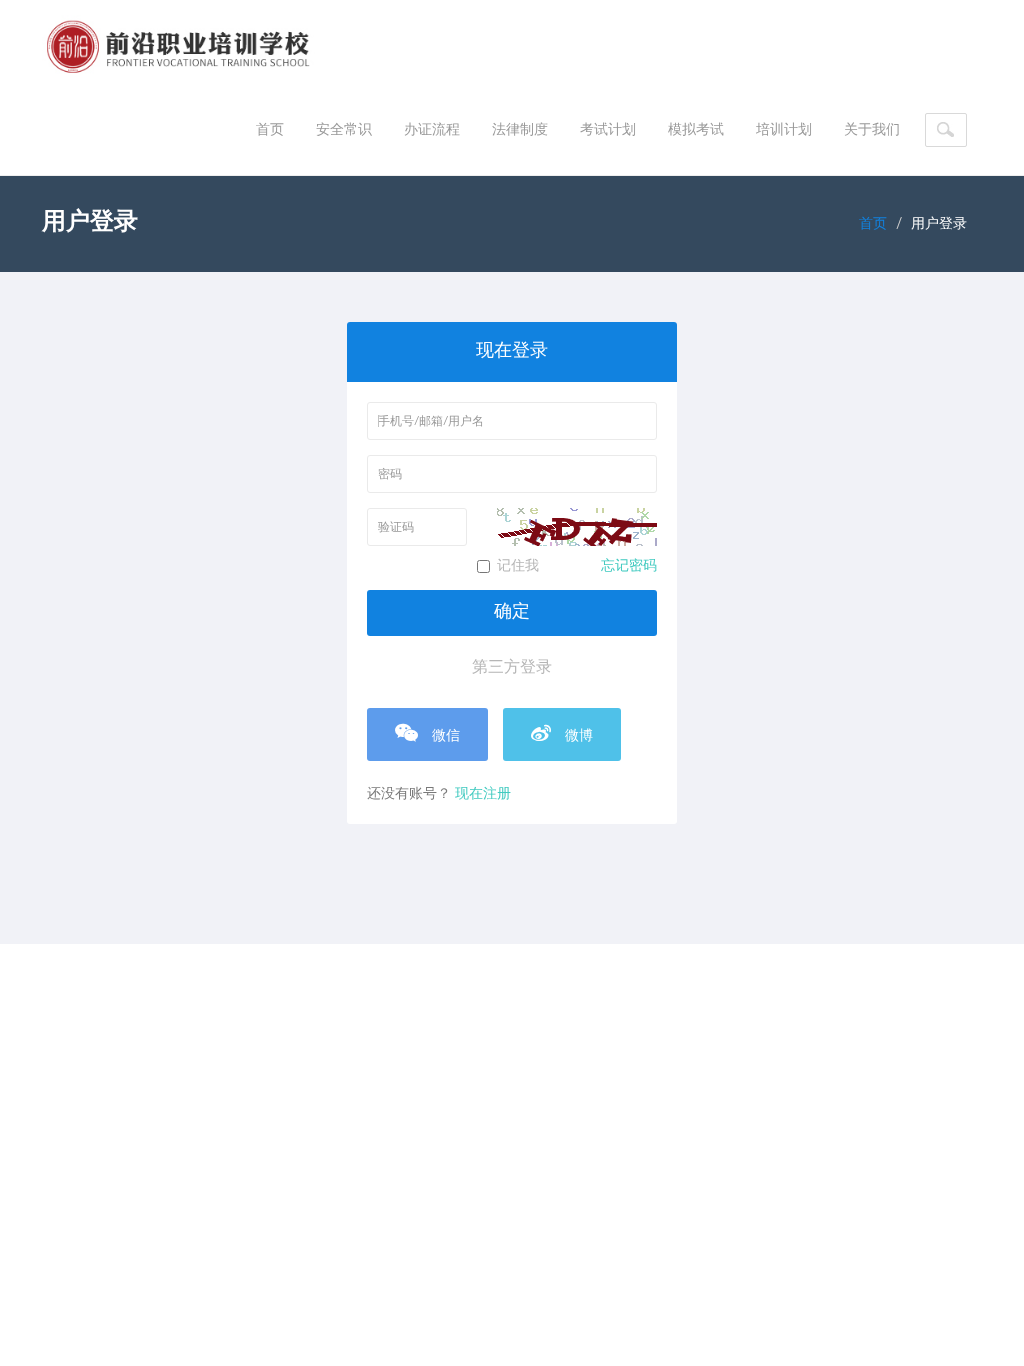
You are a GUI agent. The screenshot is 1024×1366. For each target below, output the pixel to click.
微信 (444, 736)
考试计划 (608, 130)
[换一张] (577, 527)
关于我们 (872, 130)
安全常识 (344, 130)
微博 (577, 736)
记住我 (577, 566)
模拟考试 (696, 130)
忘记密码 (629, 566)
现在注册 (483, 794)
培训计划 (784, 130)
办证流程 (432, 130)
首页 (270, 130)
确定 (512, 612)
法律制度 (520, 130)
